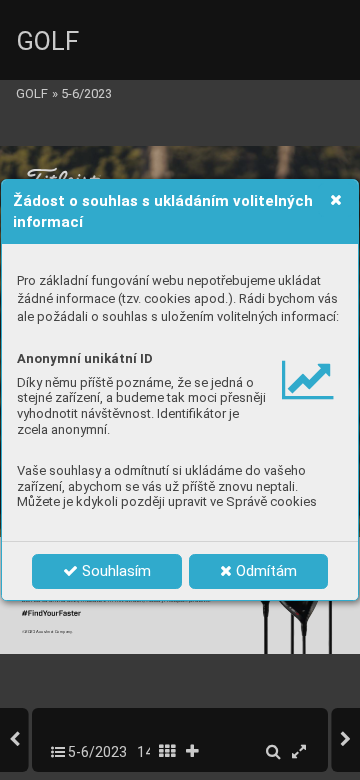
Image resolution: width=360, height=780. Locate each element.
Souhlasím (114, 571)
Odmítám (264, 571)
